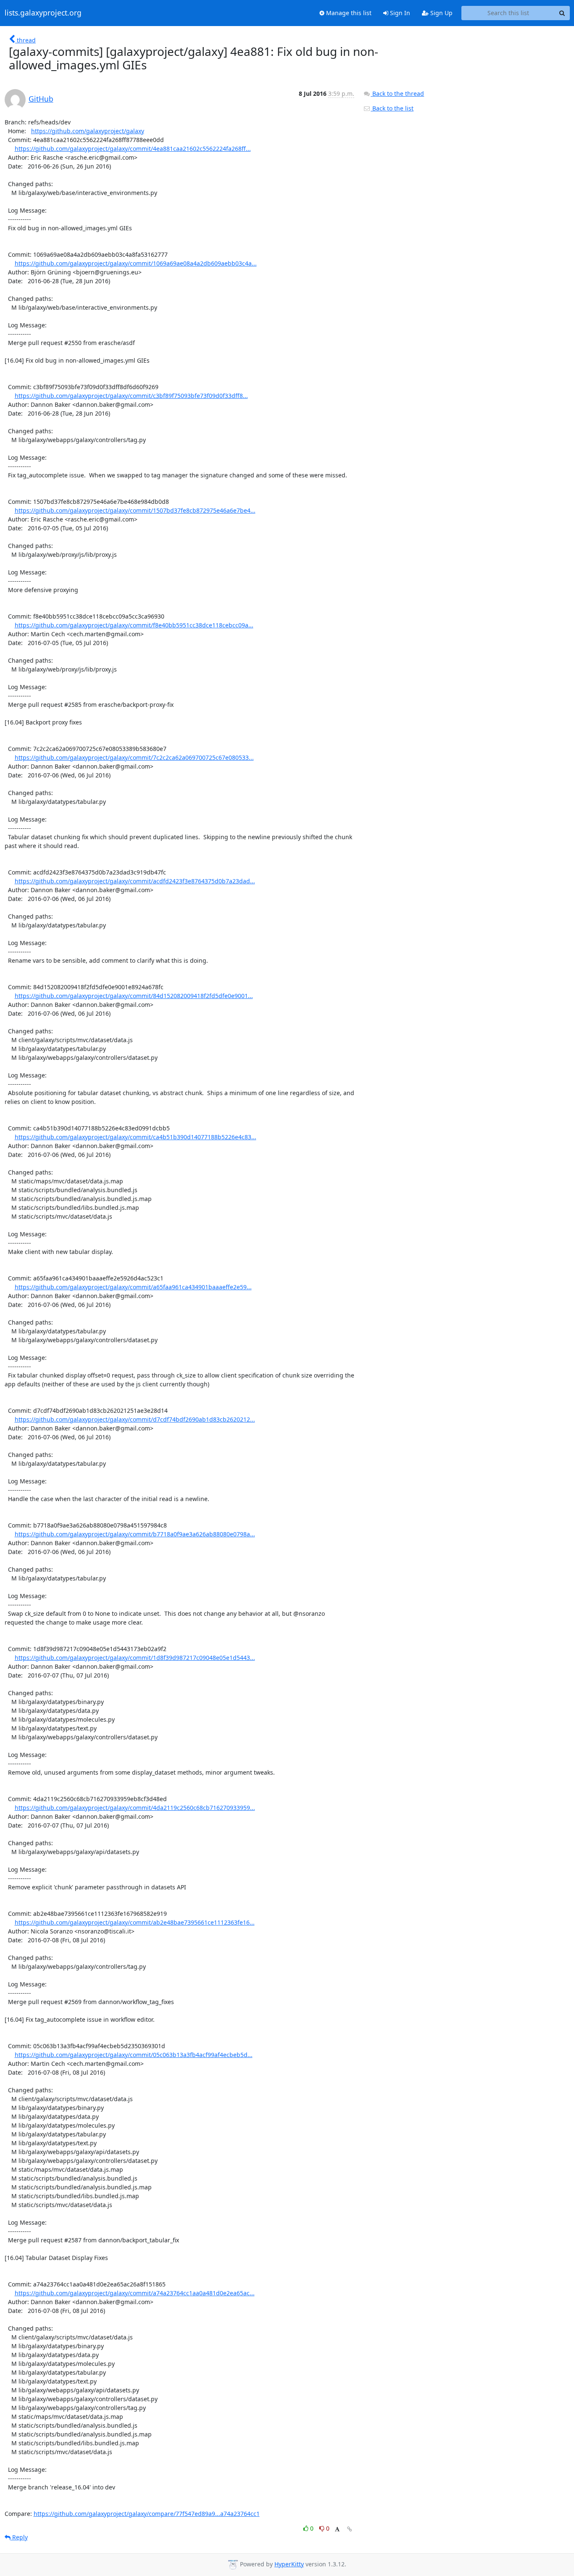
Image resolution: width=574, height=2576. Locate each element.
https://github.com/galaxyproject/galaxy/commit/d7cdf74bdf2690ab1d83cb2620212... (135, 1419)
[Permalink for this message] (350, 2529)
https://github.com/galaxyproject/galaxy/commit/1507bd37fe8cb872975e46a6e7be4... (135, 510)
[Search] (562, 13)
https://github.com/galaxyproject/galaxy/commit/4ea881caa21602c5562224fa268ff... (133, 149)
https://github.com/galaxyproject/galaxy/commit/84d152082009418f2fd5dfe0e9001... (134, 996)
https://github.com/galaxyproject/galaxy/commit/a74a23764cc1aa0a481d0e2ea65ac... (135, 2293)
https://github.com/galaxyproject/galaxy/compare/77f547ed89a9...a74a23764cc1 (147, 2514)
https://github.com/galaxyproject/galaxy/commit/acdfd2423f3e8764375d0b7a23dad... (135, 881)
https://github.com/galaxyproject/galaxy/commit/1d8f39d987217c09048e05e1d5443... (135, 1658)
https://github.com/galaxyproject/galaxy (88, 131)
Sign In (399, 13)
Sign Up (441, 13)
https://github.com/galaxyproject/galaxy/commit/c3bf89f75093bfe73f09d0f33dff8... (131, 396)
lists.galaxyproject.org (43, 13)
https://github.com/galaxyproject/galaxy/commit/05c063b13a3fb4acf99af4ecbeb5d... (134, 2055)
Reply (19, 2537)
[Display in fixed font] (337, 2530)
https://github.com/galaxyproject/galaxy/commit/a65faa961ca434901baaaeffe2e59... (133, 1287)
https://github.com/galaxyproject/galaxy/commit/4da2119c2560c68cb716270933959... (135, 1808)
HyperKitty (289, 2564)
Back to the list (392, 108)
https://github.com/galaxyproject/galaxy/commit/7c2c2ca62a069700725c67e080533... (134, 757)
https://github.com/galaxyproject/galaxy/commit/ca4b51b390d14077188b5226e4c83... (136, 1137)
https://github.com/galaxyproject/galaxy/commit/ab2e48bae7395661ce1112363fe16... (135, 1922)
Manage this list (348, 13)
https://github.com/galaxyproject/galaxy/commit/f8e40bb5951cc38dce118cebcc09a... (134, 625)
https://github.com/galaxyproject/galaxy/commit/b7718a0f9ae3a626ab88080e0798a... (135, 1534)
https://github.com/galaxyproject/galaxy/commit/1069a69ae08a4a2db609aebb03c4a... (136, 263)
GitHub (41, 99)
